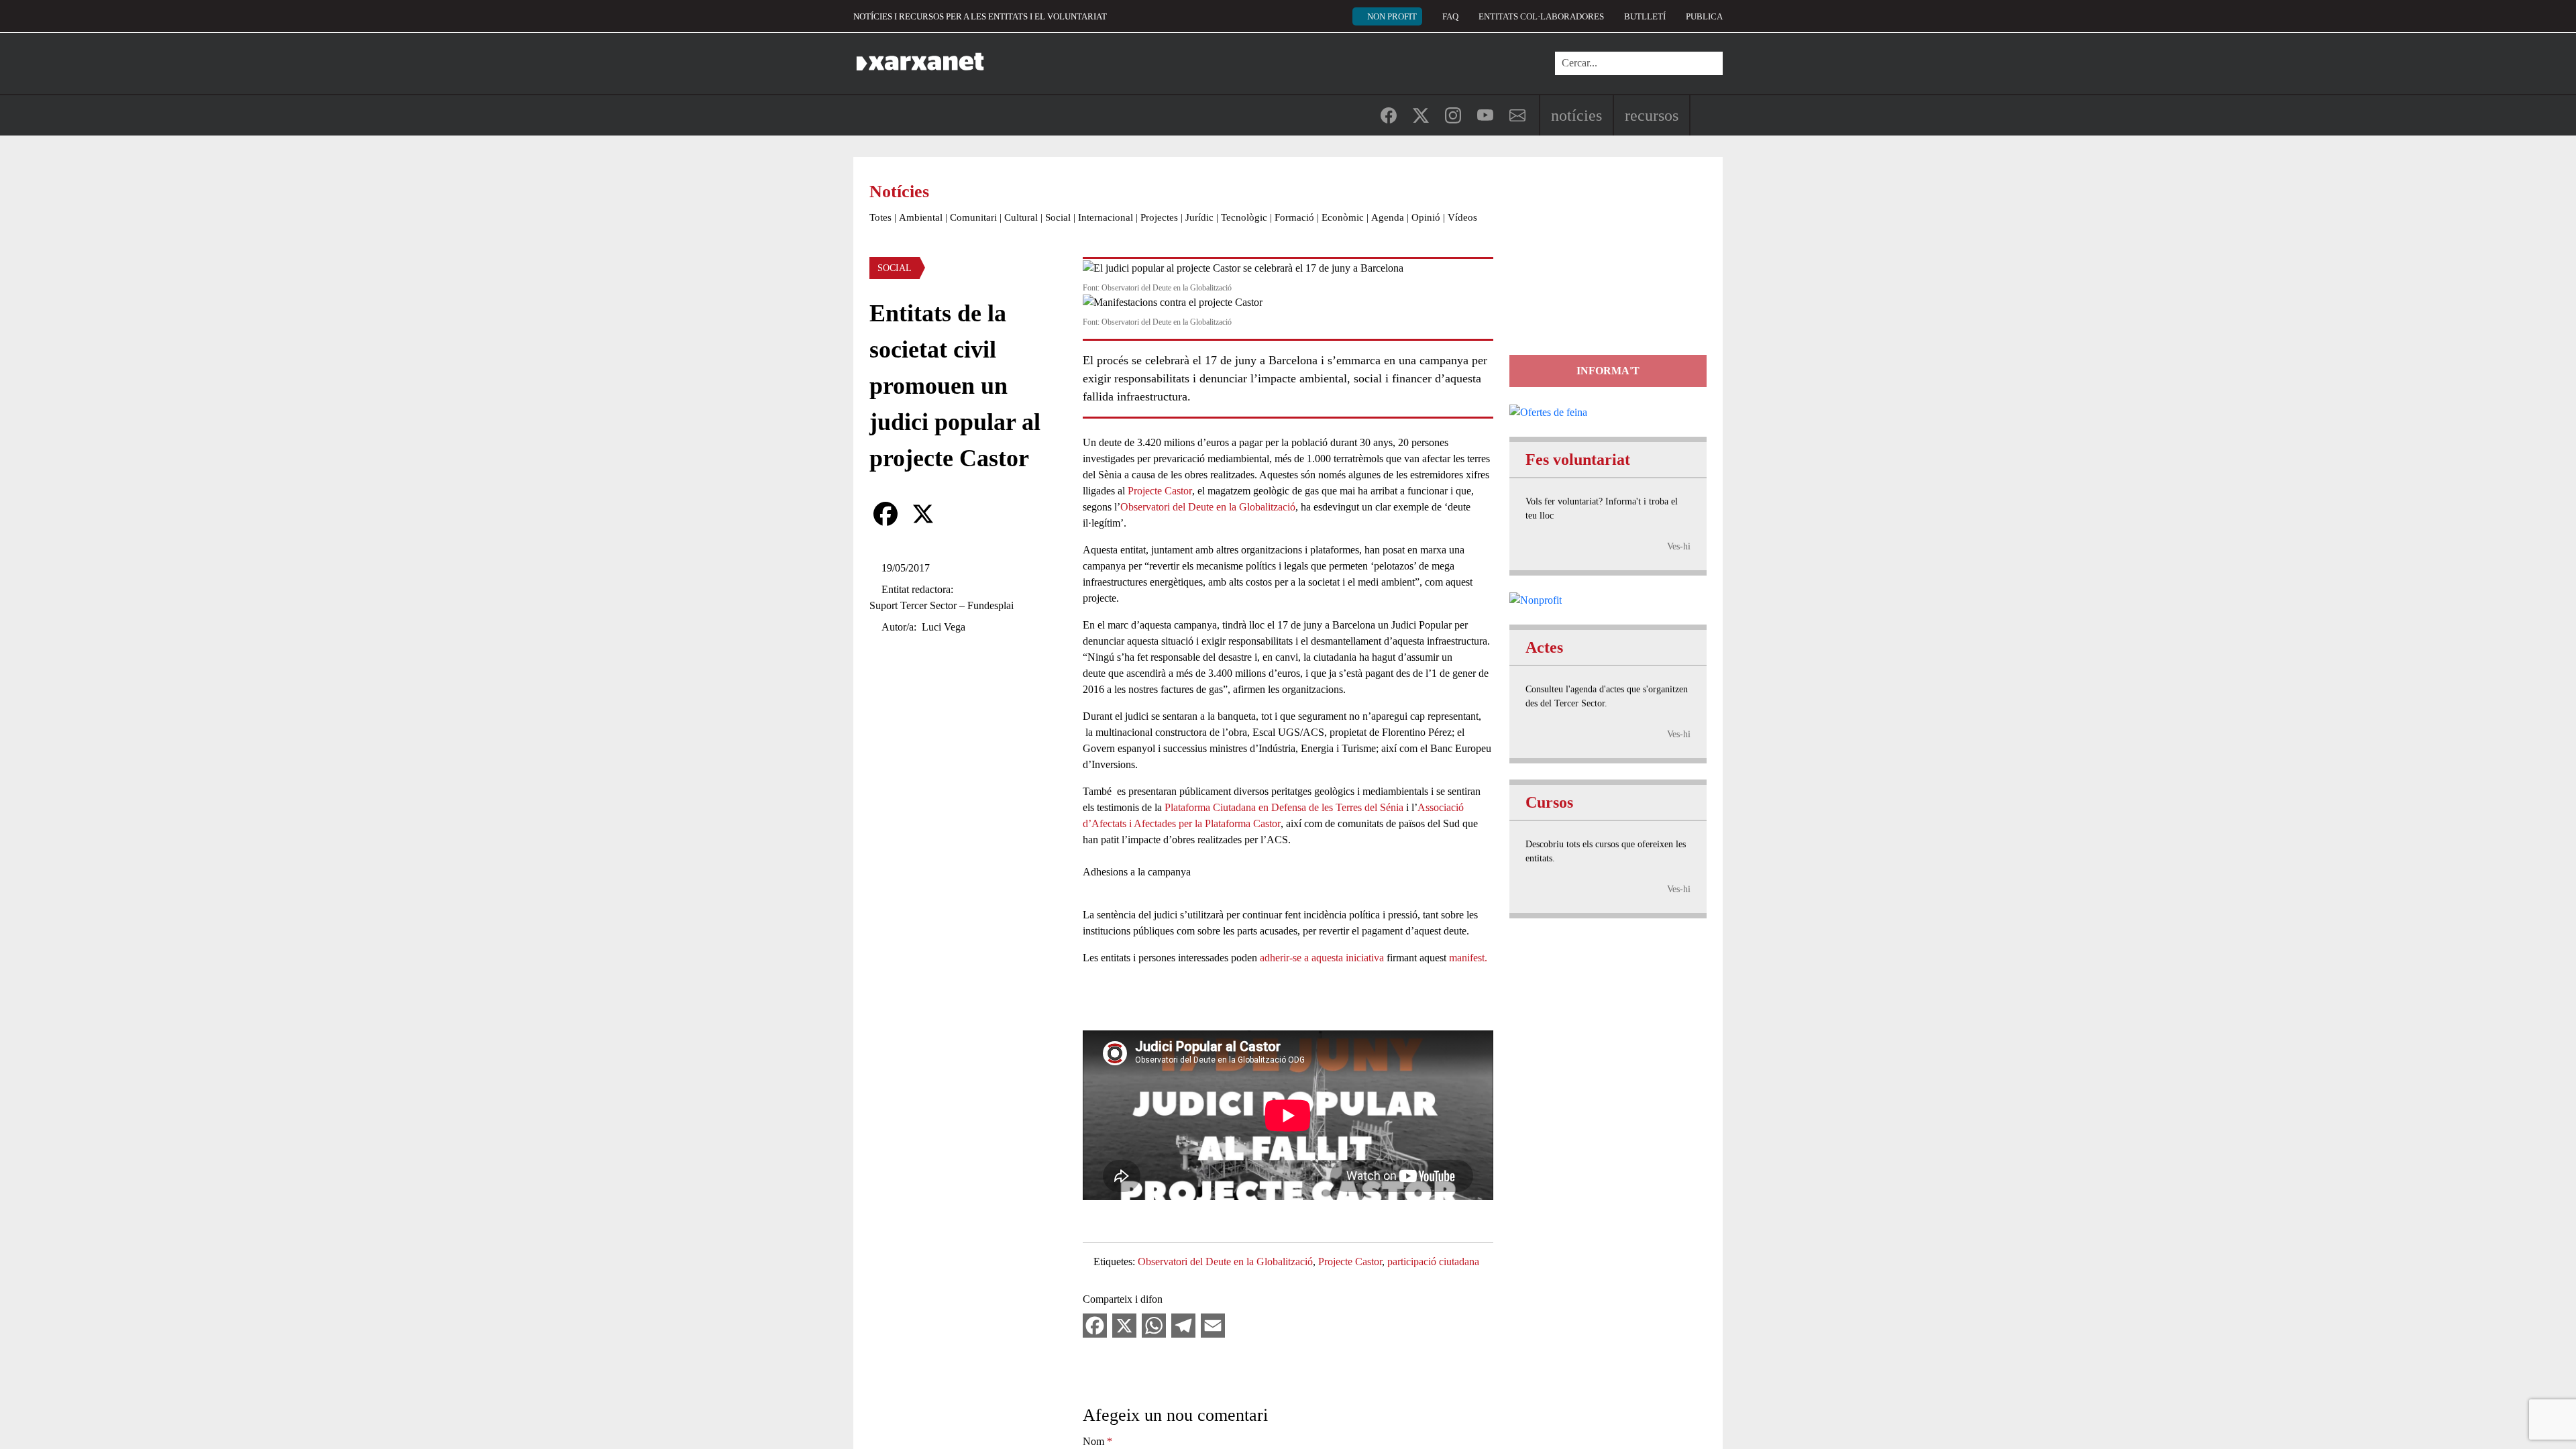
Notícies (1576, 115)
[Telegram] (1183, 1325)
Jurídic (1199, 217)
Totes (880, 217)
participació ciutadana (1433, 1262)
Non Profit (1392, 16)
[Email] (1213, 1325)
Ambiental (921, 217)
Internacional (1106, 217)
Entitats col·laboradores (1541, 16)
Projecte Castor (1160, 491)
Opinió (1426, 217)
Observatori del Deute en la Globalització (1208, 507)
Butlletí (1645, 16)
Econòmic (1343, 217)
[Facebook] (885, 514)
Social (1058, 217)
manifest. (1468, 958)
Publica (1704, 16)
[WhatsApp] (1154, 1325)
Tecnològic (1244, 217)
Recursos (1652, 115)
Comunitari (973, 217)
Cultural (1021, 217)
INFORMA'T (1608, 371)
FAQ (1450, 16)
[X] (923, 514)
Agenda (1388, 217)
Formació (1294, 217)
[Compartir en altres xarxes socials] (961, 514)
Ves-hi (1679, 546)
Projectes (1159, 217)
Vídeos (1462, 217)
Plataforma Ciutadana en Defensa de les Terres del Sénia (1284, 807)
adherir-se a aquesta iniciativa (1322, 958)
